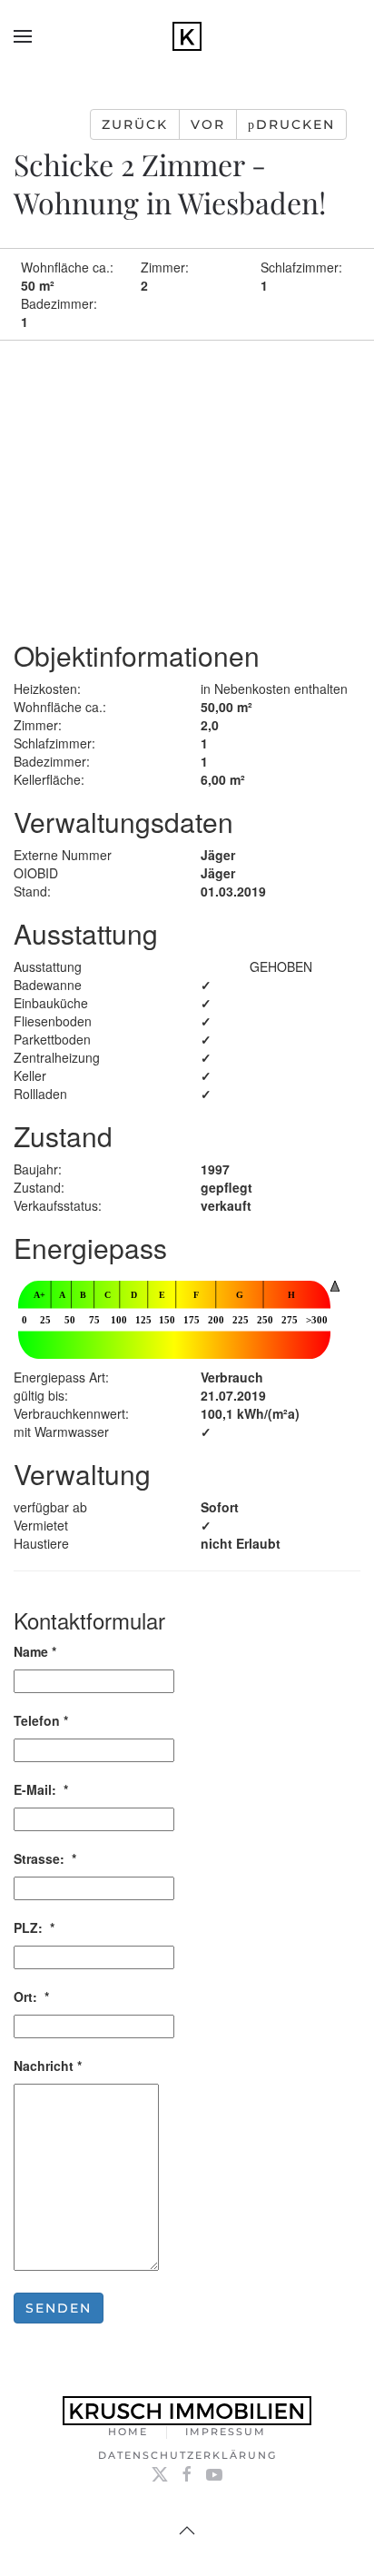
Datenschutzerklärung (187, 2455)
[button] (23, 36)
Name (35, 1651)
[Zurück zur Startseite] (187, 36)
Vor (208, 124)
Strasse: (45, 1858)
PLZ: (34, 1927)
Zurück (135, 124)
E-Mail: (41, 1789)
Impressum (226, 2432)
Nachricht (48, 2066)
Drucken (295, 124)
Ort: (31, 1996)
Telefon (41, 1720)
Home (128, 2432)
